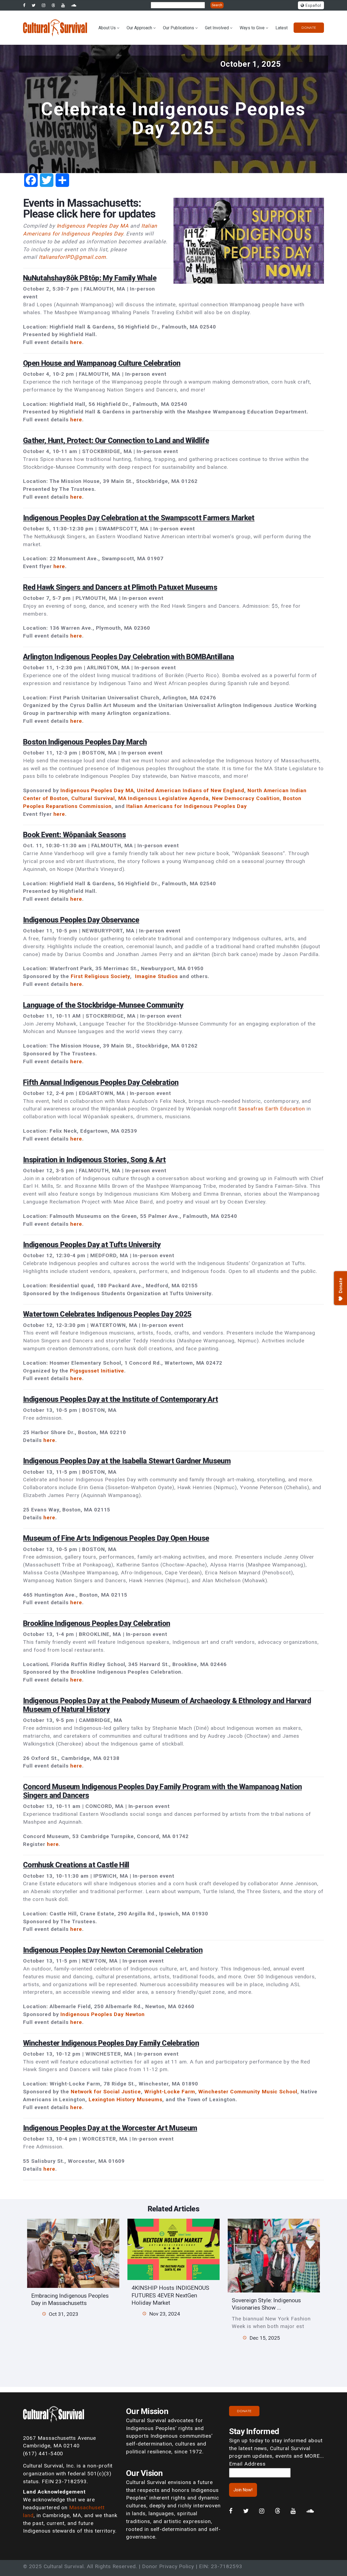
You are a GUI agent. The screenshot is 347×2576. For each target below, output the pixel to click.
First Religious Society (100, 976)
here (76, 342)
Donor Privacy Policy (168, 2566)
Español (313, 6)
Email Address (247, 2464)
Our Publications (179, 28)
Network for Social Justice (106, 2092)
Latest (282, 28)
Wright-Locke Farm (170, 2092)
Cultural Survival (93, 798)
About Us (107, 28)
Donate (309, 28)
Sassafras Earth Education (272, 1109)
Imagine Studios (156, 976)
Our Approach (139, 28)
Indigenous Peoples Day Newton (103, 2014)
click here (78, 214)
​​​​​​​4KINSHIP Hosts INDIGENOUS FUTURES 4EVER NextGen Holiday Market (170, 2295)
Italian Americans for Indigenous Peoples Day (187, 806)
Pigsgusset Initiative (97, 1371)
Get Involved (217, 28)
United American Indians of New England (190, 790)
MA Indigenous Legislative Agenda (164, 798)
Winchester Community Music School (248, 2092)
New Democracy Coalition (246, 798)
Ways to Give (252, 28)
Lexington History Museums (126, 2099)
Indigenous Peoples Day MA (93, 226)
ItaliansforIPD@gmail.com (72, 257)
